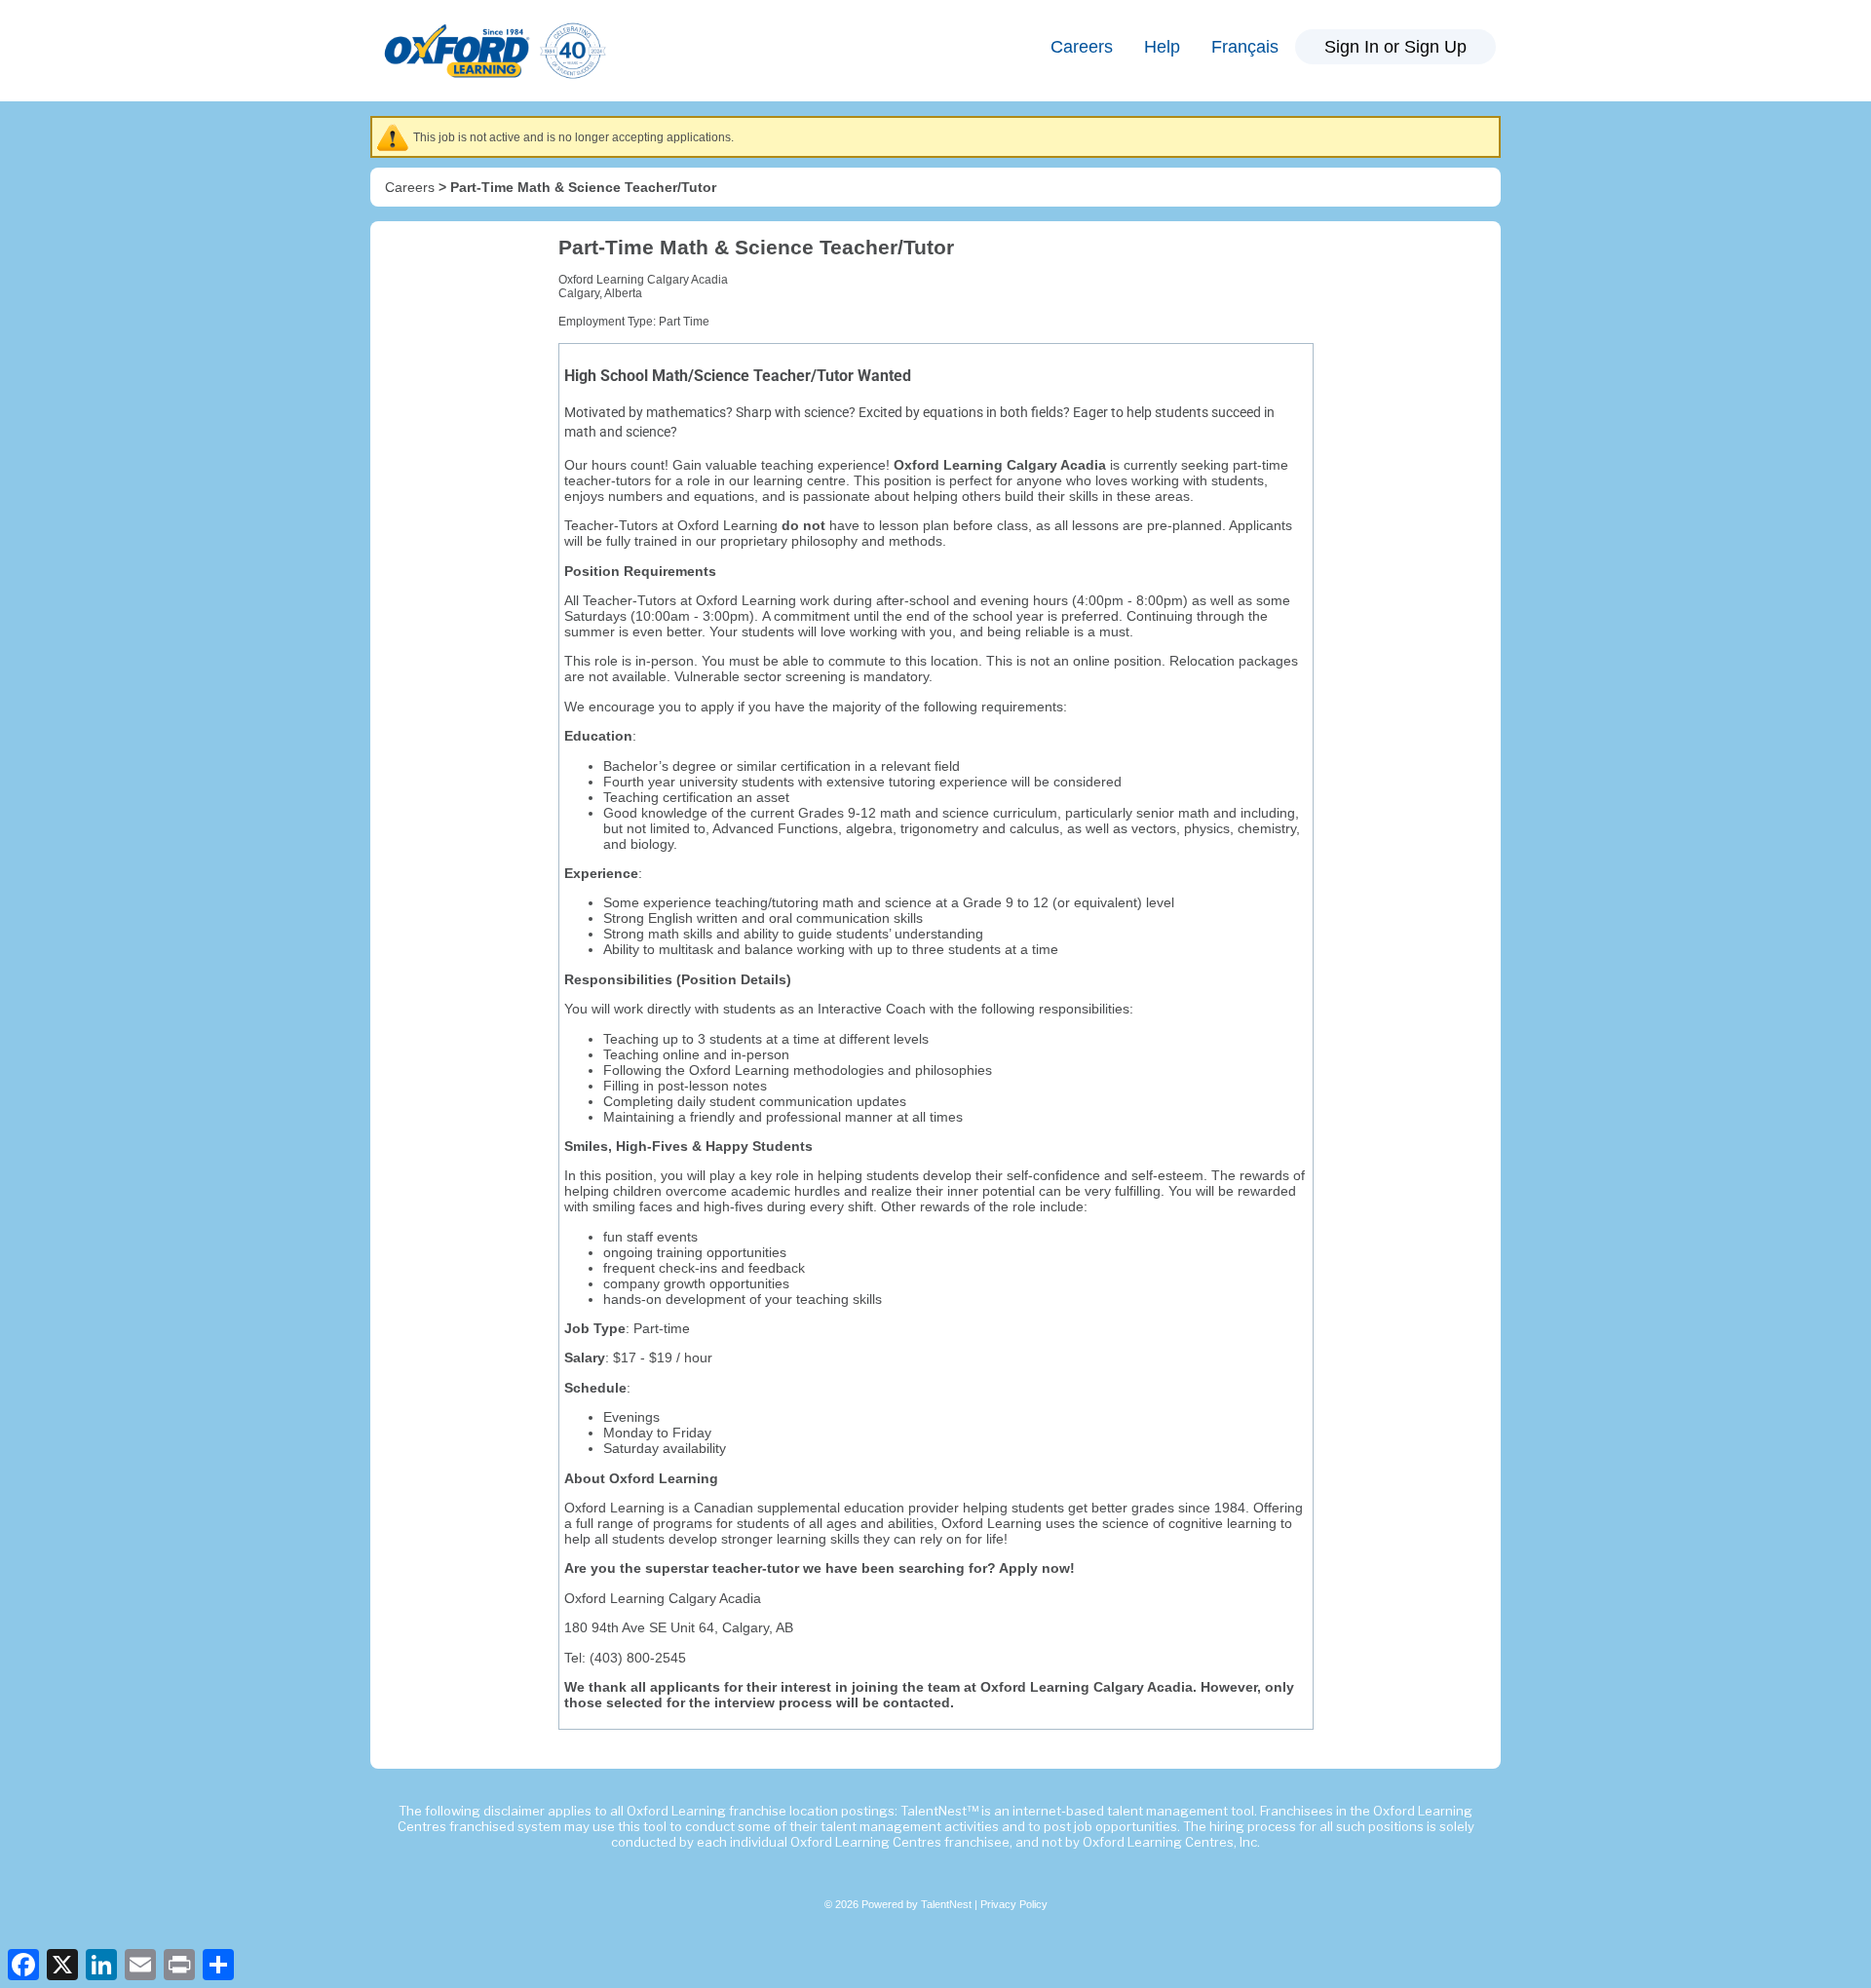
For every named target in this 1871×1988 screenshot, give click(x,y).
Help (1162, 47)
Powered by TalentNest (918, 1904)
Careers (1082, 47)
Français (1245, 47)
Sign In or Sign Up (1395, 47)
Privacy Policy (1014, 1904)
